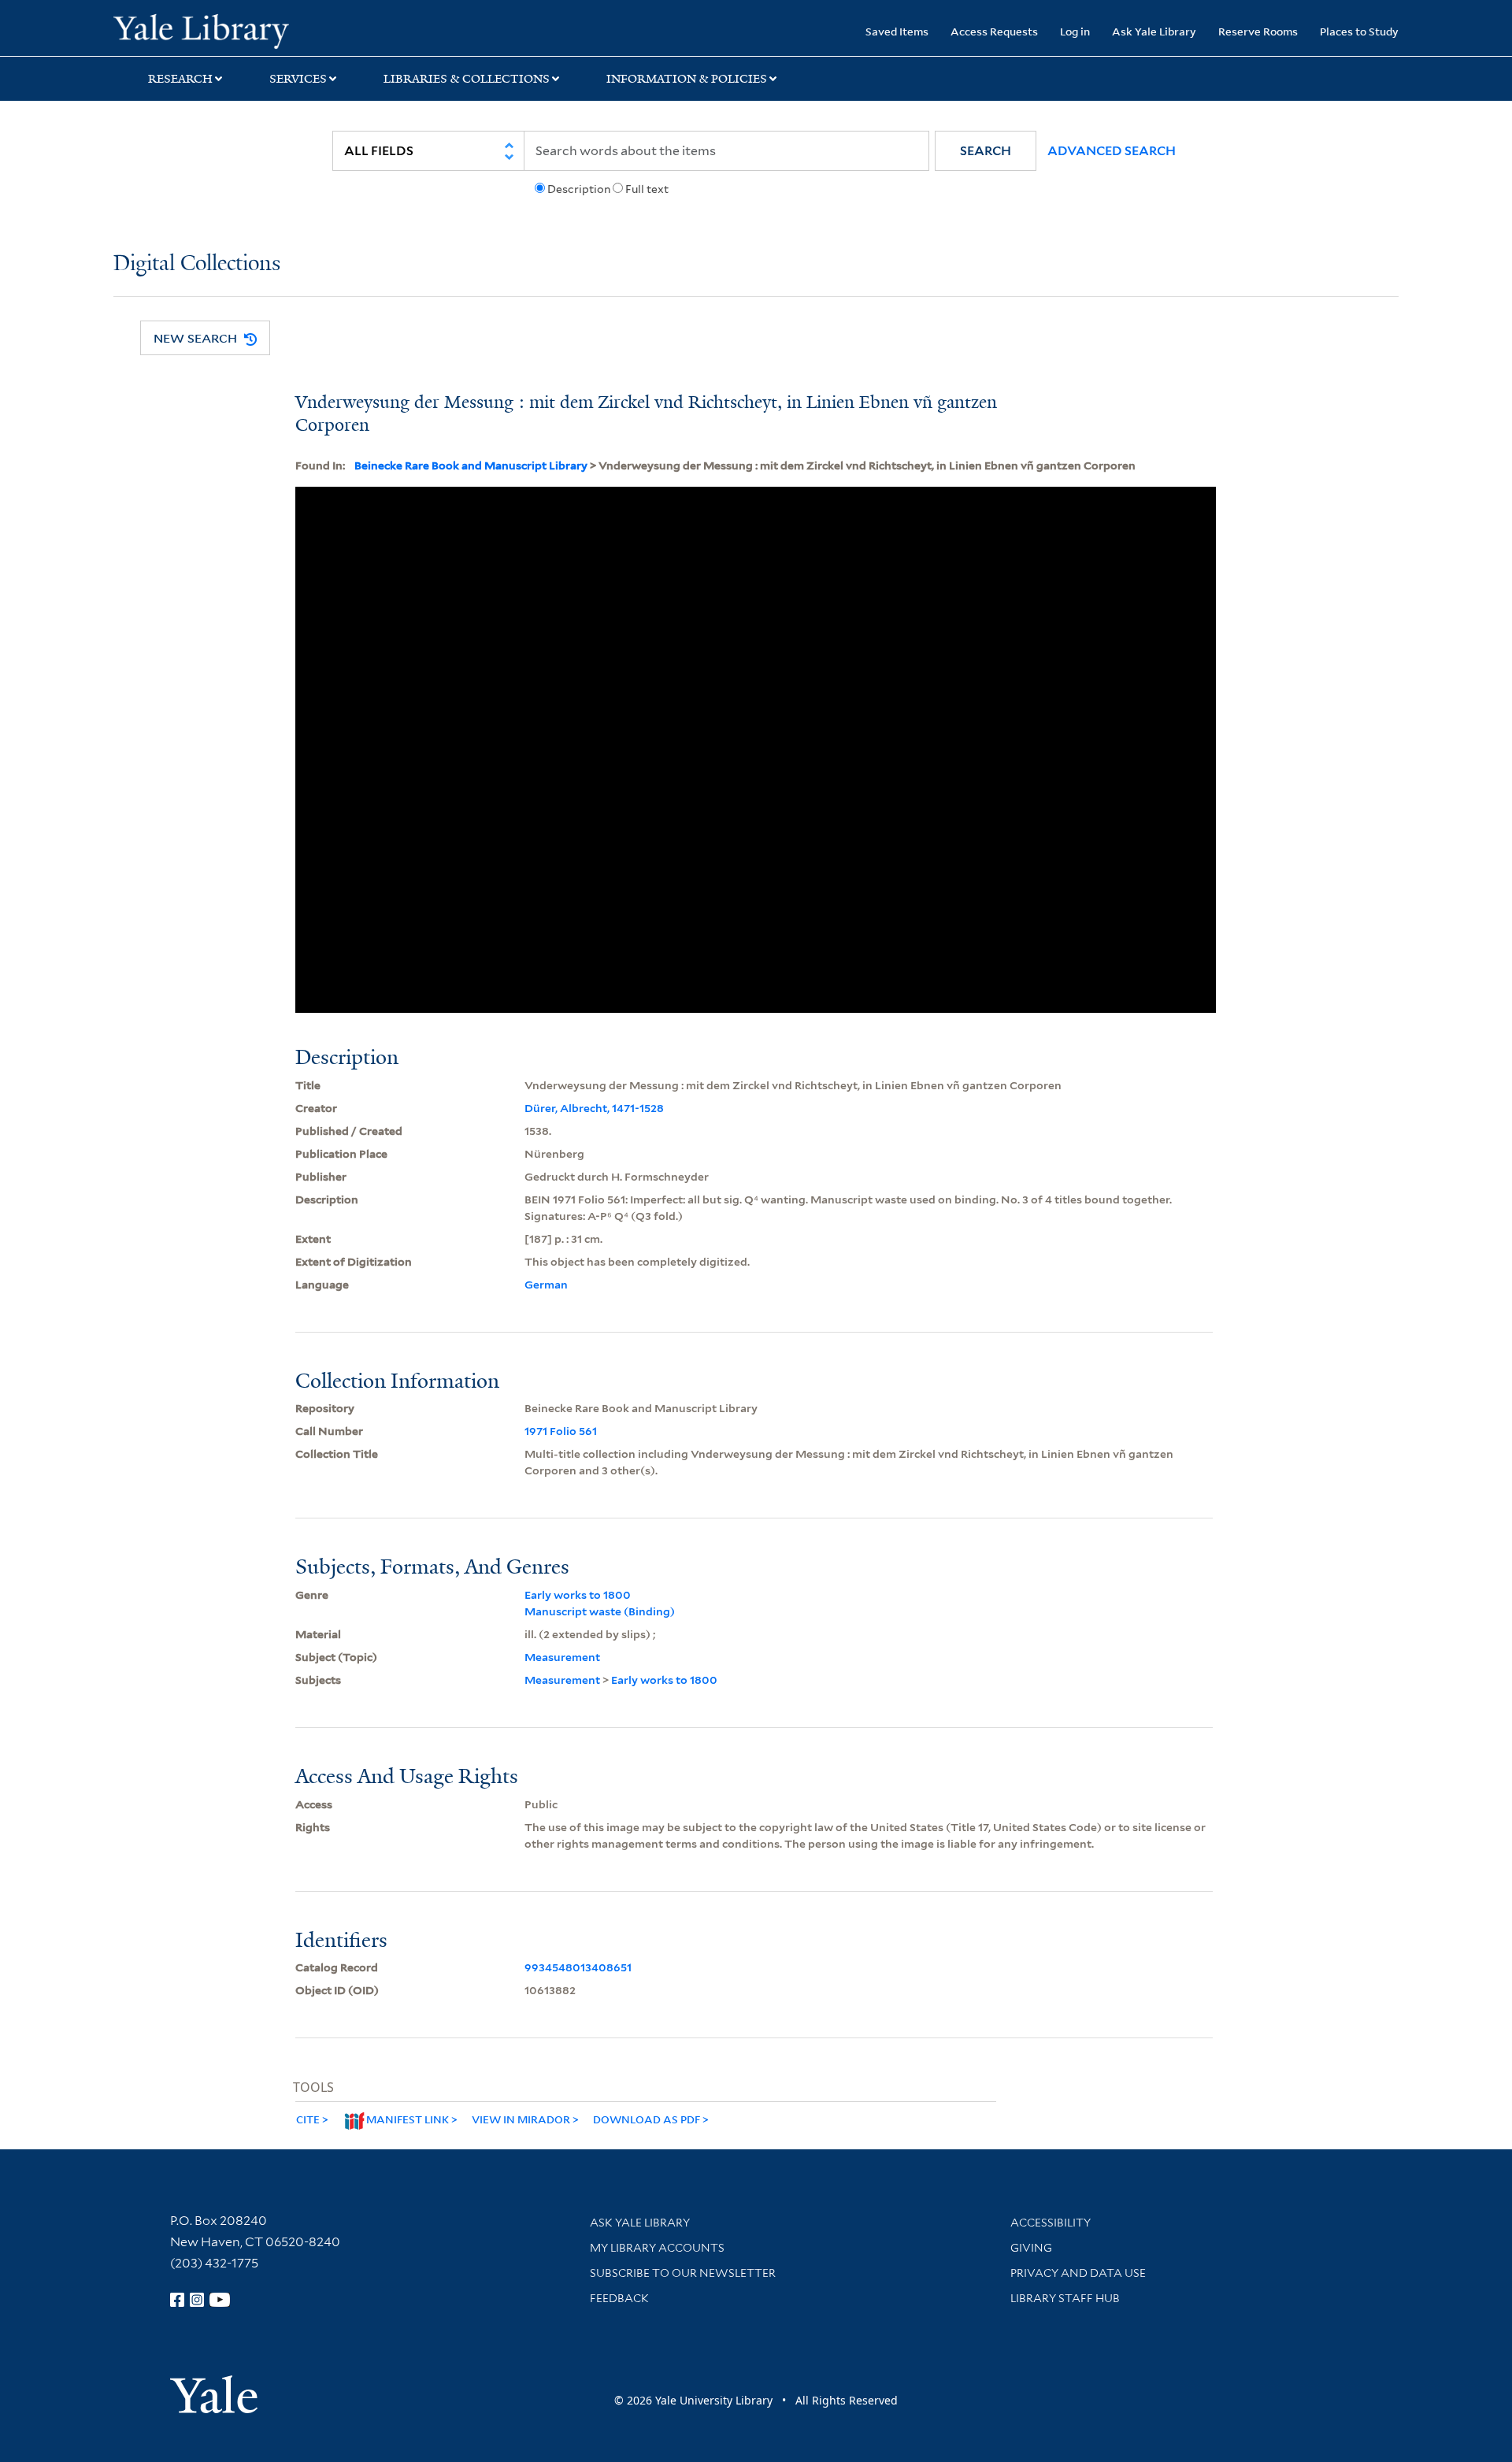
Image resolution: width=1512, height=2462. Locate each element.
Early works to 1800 (578, 1595)
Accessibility (1051, 2223)
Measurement (562, 1657)
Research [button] (180, 79)
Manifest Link (408, 2119)
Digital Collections (197, 264)
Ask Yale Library (1154, 31)
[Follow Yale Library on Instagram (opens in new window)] (197, 2300)
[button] (986, 151)
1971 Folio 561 (561, 1431)
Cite (308, 2119)
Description (579, 189)
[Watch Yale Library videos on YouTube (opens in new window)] (220, 2300)
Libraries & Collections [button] (467, 79)
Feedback (619, 2298)
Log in (1075, 31)
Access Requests (994, 31)
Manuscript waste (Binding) (600, 1611)
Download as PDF (647, 2119)
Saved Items (897, 31)
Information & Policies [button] (687, 79)
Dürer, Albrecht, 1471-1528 (594, 1108)
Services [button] (298, 79)
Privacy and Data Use (1078, 2273)
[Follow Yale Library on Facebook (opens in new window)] (177, 2300)
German (546, 1285)
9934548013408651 (578, 1967)
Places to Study (1359, 31)
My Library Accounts (657, 2248)
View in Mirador (521, 2119)
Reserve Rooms (1258, 31)
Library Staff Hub (1065, 2298)
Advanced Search (1112, 151)
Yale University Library (210, 30)
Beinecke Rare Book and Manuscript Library (471, 465)
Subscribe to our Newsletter (683, 2273)
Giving (1031, 2248)
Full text (647, 189)
